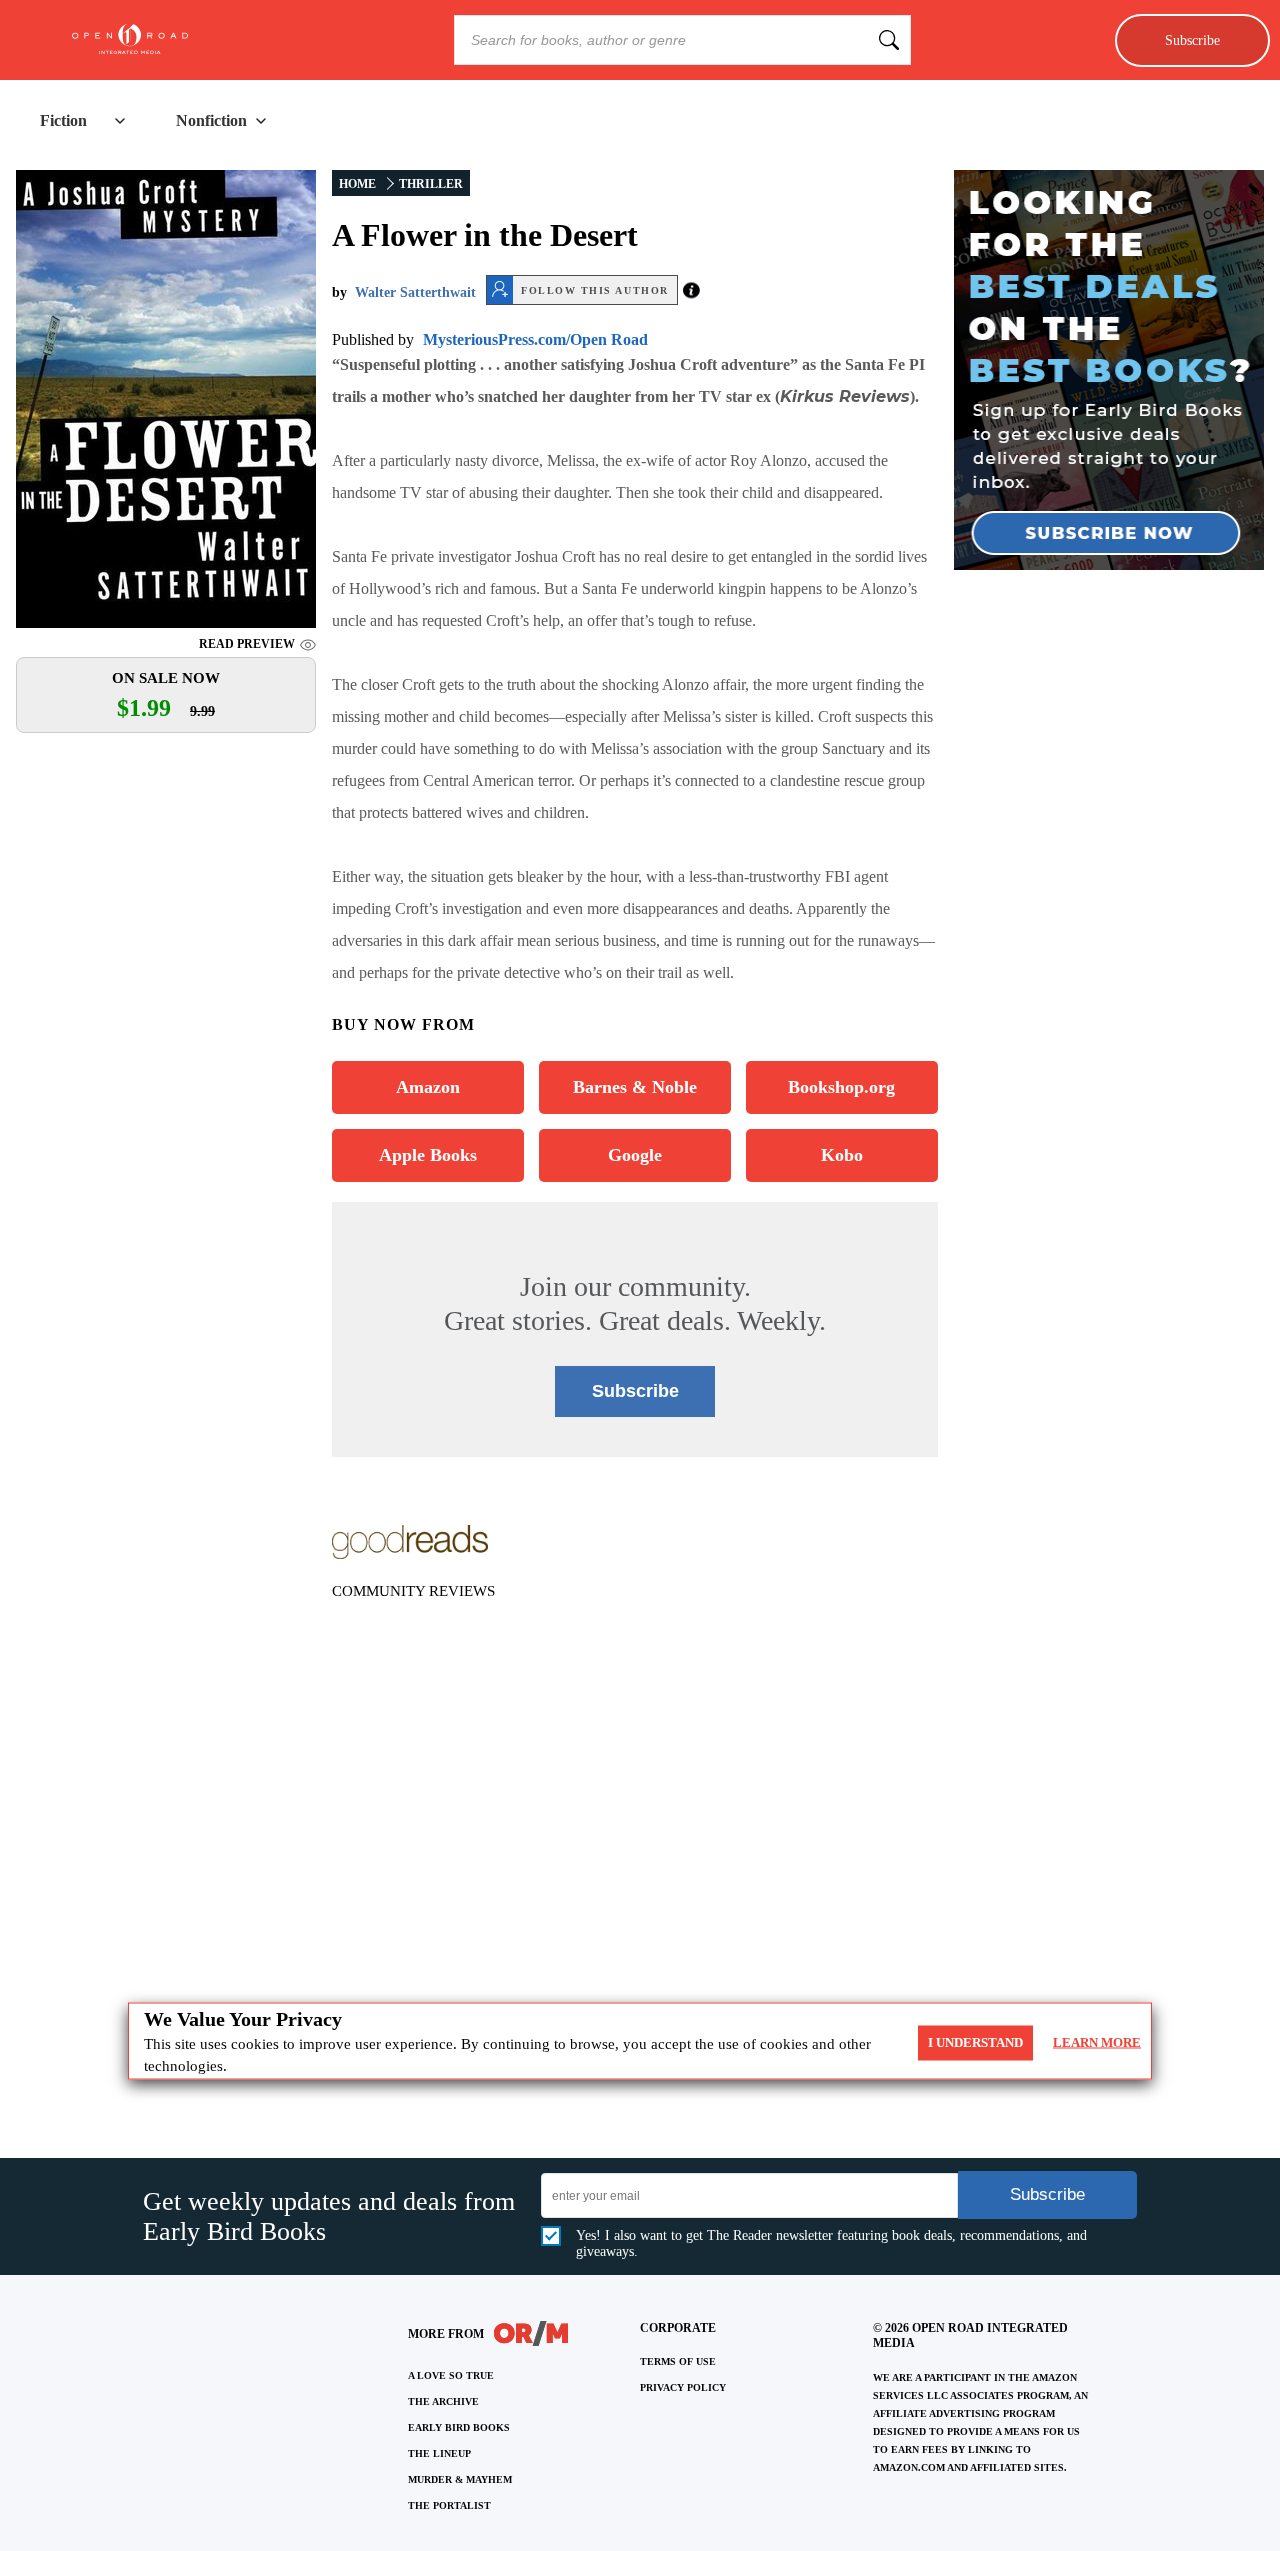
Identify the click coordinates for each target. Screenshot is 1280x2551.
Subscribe (1192, 40)
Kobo (842, 1155)
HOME (357, 184)
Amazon (428, 1087)
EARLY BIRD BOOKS (459, 2427)
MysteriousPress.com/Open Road (535, 339)
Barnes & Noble (635, 1087)
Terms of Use (678, 2361)
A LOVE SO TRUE (451, 2375)
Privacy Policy (683, 2387)
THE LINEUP (439, 2453)
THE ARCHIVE (443, 2401)
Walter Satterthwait (415, 292)
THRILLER (431, 184)
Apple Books (428, 1155)
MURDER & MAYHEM (460, 2479)
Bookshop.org (841, 1087)
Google (635, 1155)
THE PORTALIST (449, 2505)
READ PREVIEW (247, 644)
